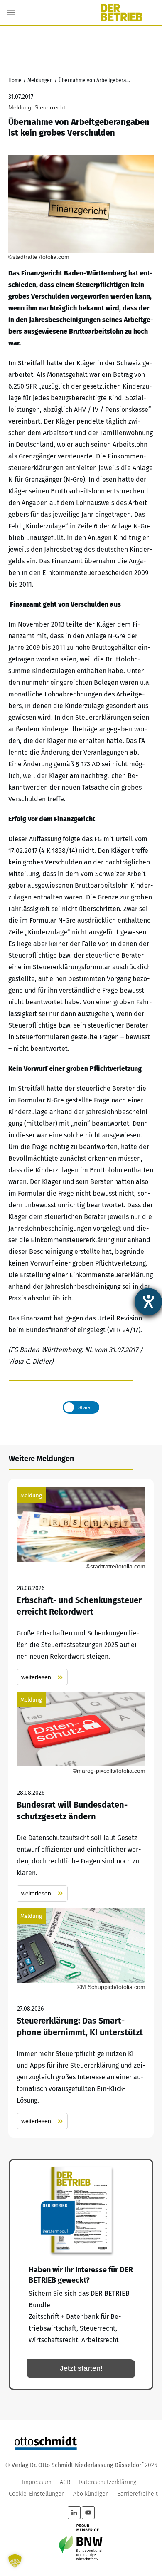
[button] (15, 2561)
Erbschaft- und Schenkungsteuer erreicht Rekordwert (81, 1586)
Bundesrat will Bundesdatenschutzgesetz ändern (81, 1797)
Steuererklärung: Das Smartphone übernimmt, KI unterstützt (81, 2019)
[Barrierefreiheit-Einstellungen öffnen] (148, 1302)
